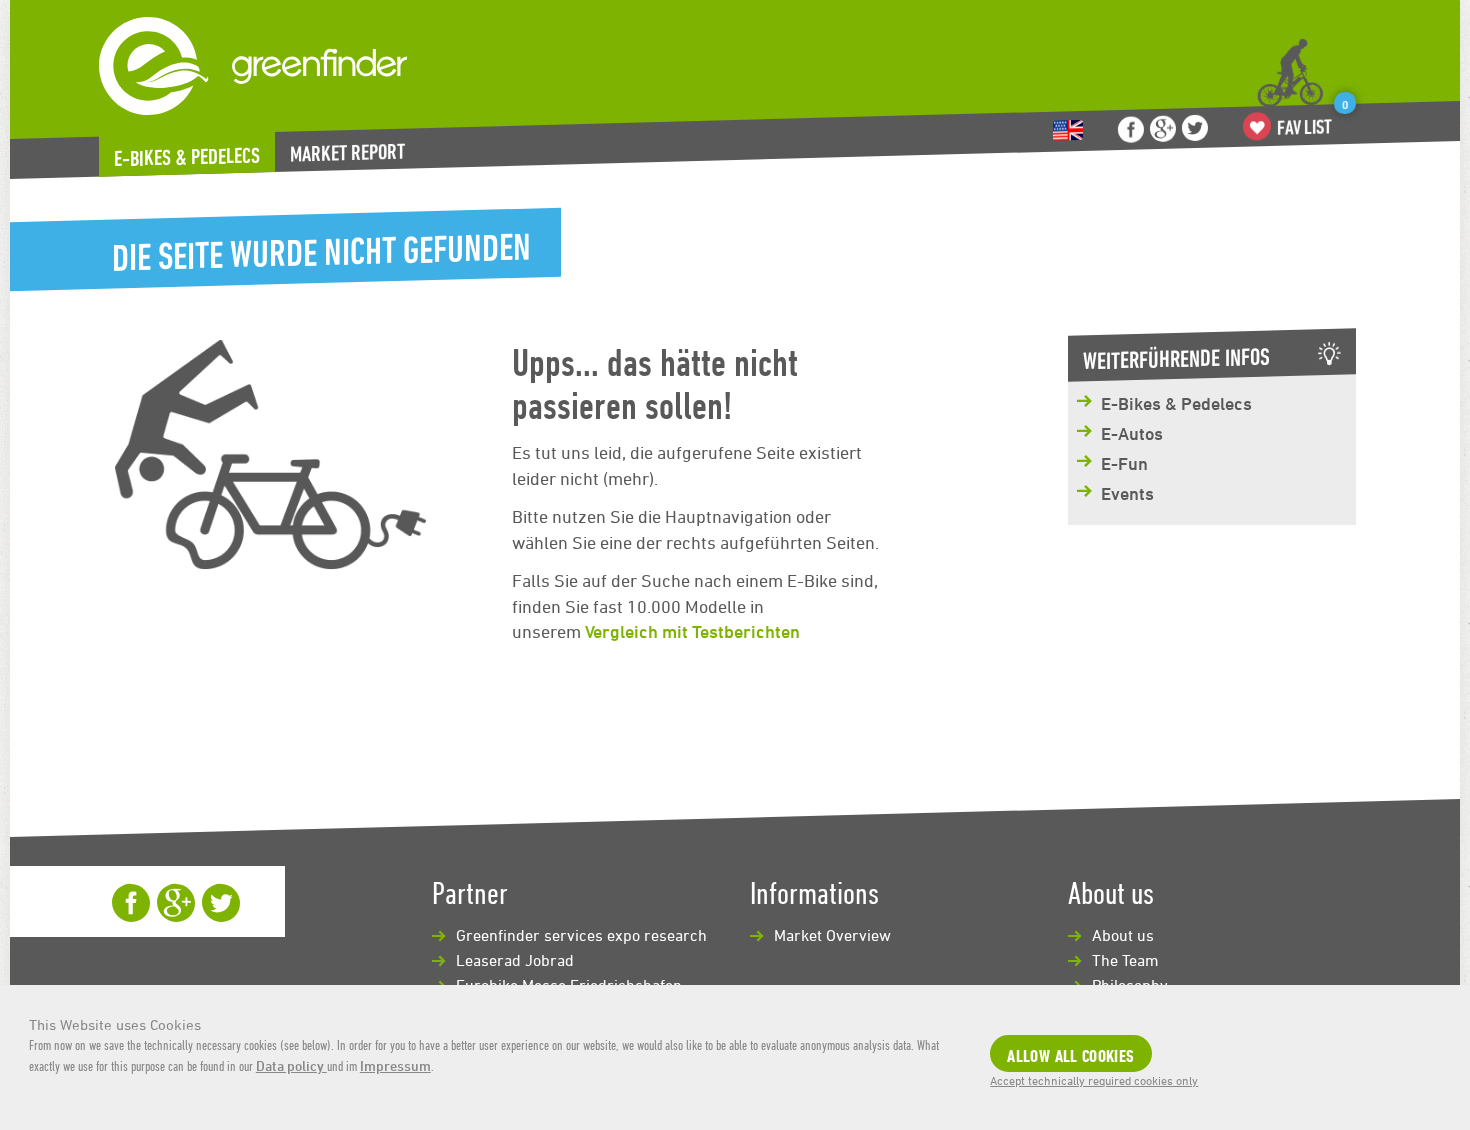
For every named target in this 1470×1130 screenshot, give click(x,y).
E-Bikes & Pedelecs (187, 157)
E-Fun (1124, 463)
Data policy (291, 1065)
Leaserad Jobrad (515, 960)
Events (1127, 493)
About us (1123, 935)
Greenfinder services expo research (581, 935)
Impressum (395, 1065)
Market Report (347, 152)
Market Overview (832, 935)
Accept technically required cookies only (1094, 1080)
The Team (1125, 960)
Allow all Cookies (1070, 1055)
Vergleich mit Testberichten (692, 631)
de (1068, 130)
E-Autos (1132, 433)
